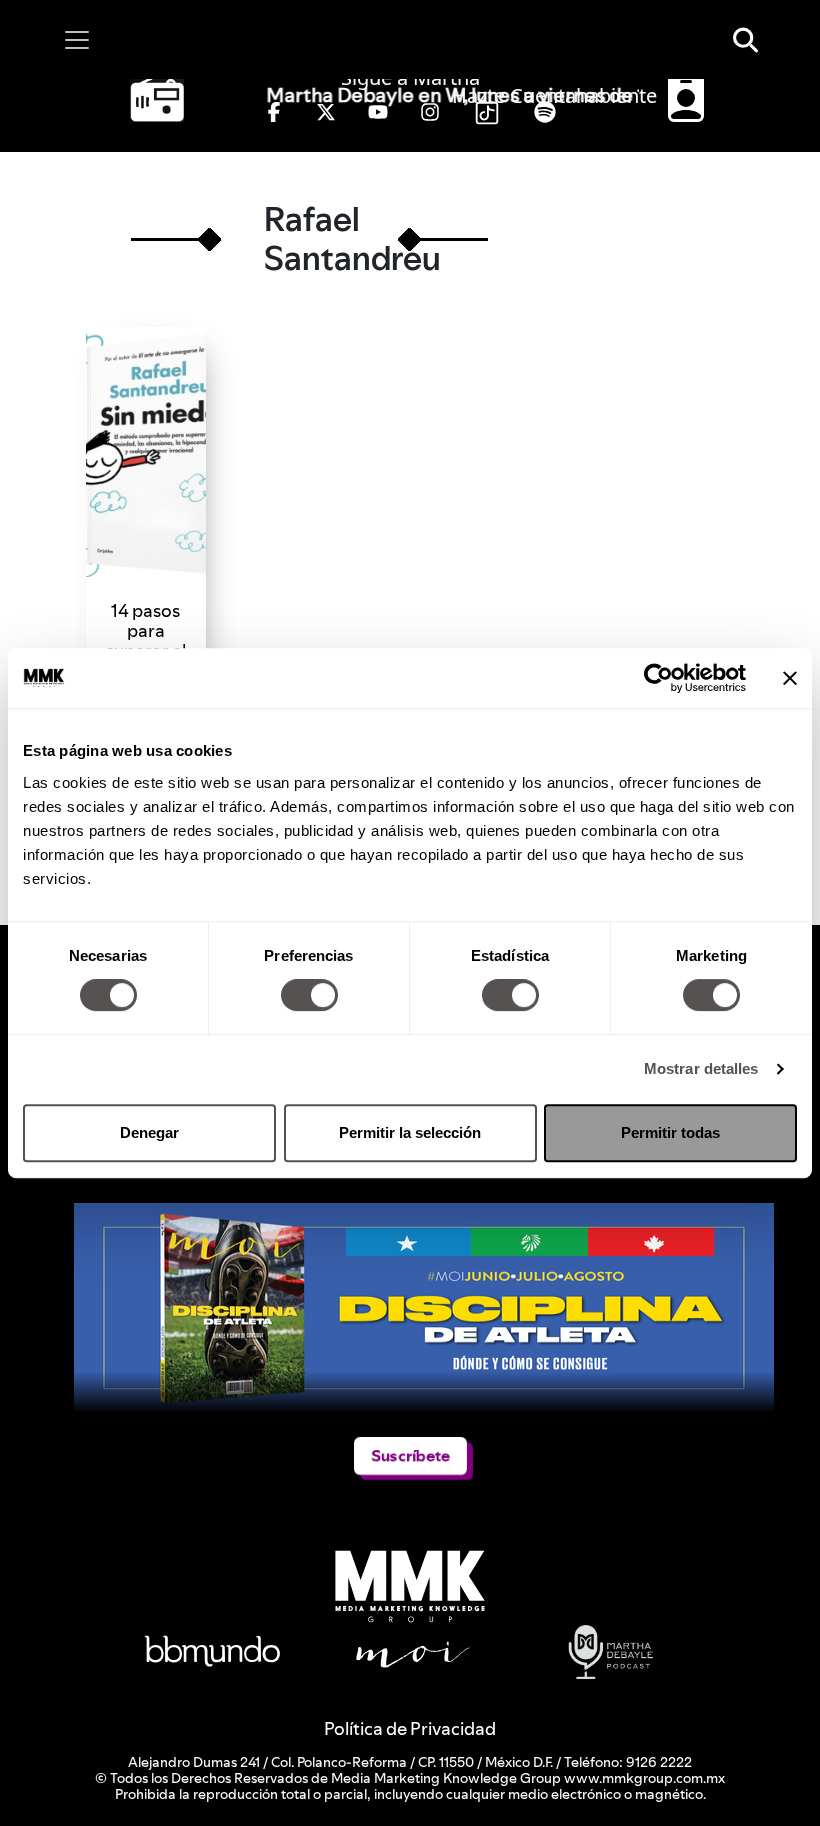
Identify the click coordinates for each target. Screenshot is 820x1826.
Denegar (149, 1132)
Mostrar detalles (701, 1068)
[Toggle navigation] (77, 40)
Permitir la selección (410, 1132)
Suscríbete (410, 1455)
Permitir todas (670, 1132)
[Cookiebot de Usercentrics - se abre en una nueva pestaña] (658, 678)
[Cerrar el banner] (790, 678)
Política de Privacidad (410, 1728)
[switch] (309, 995)
